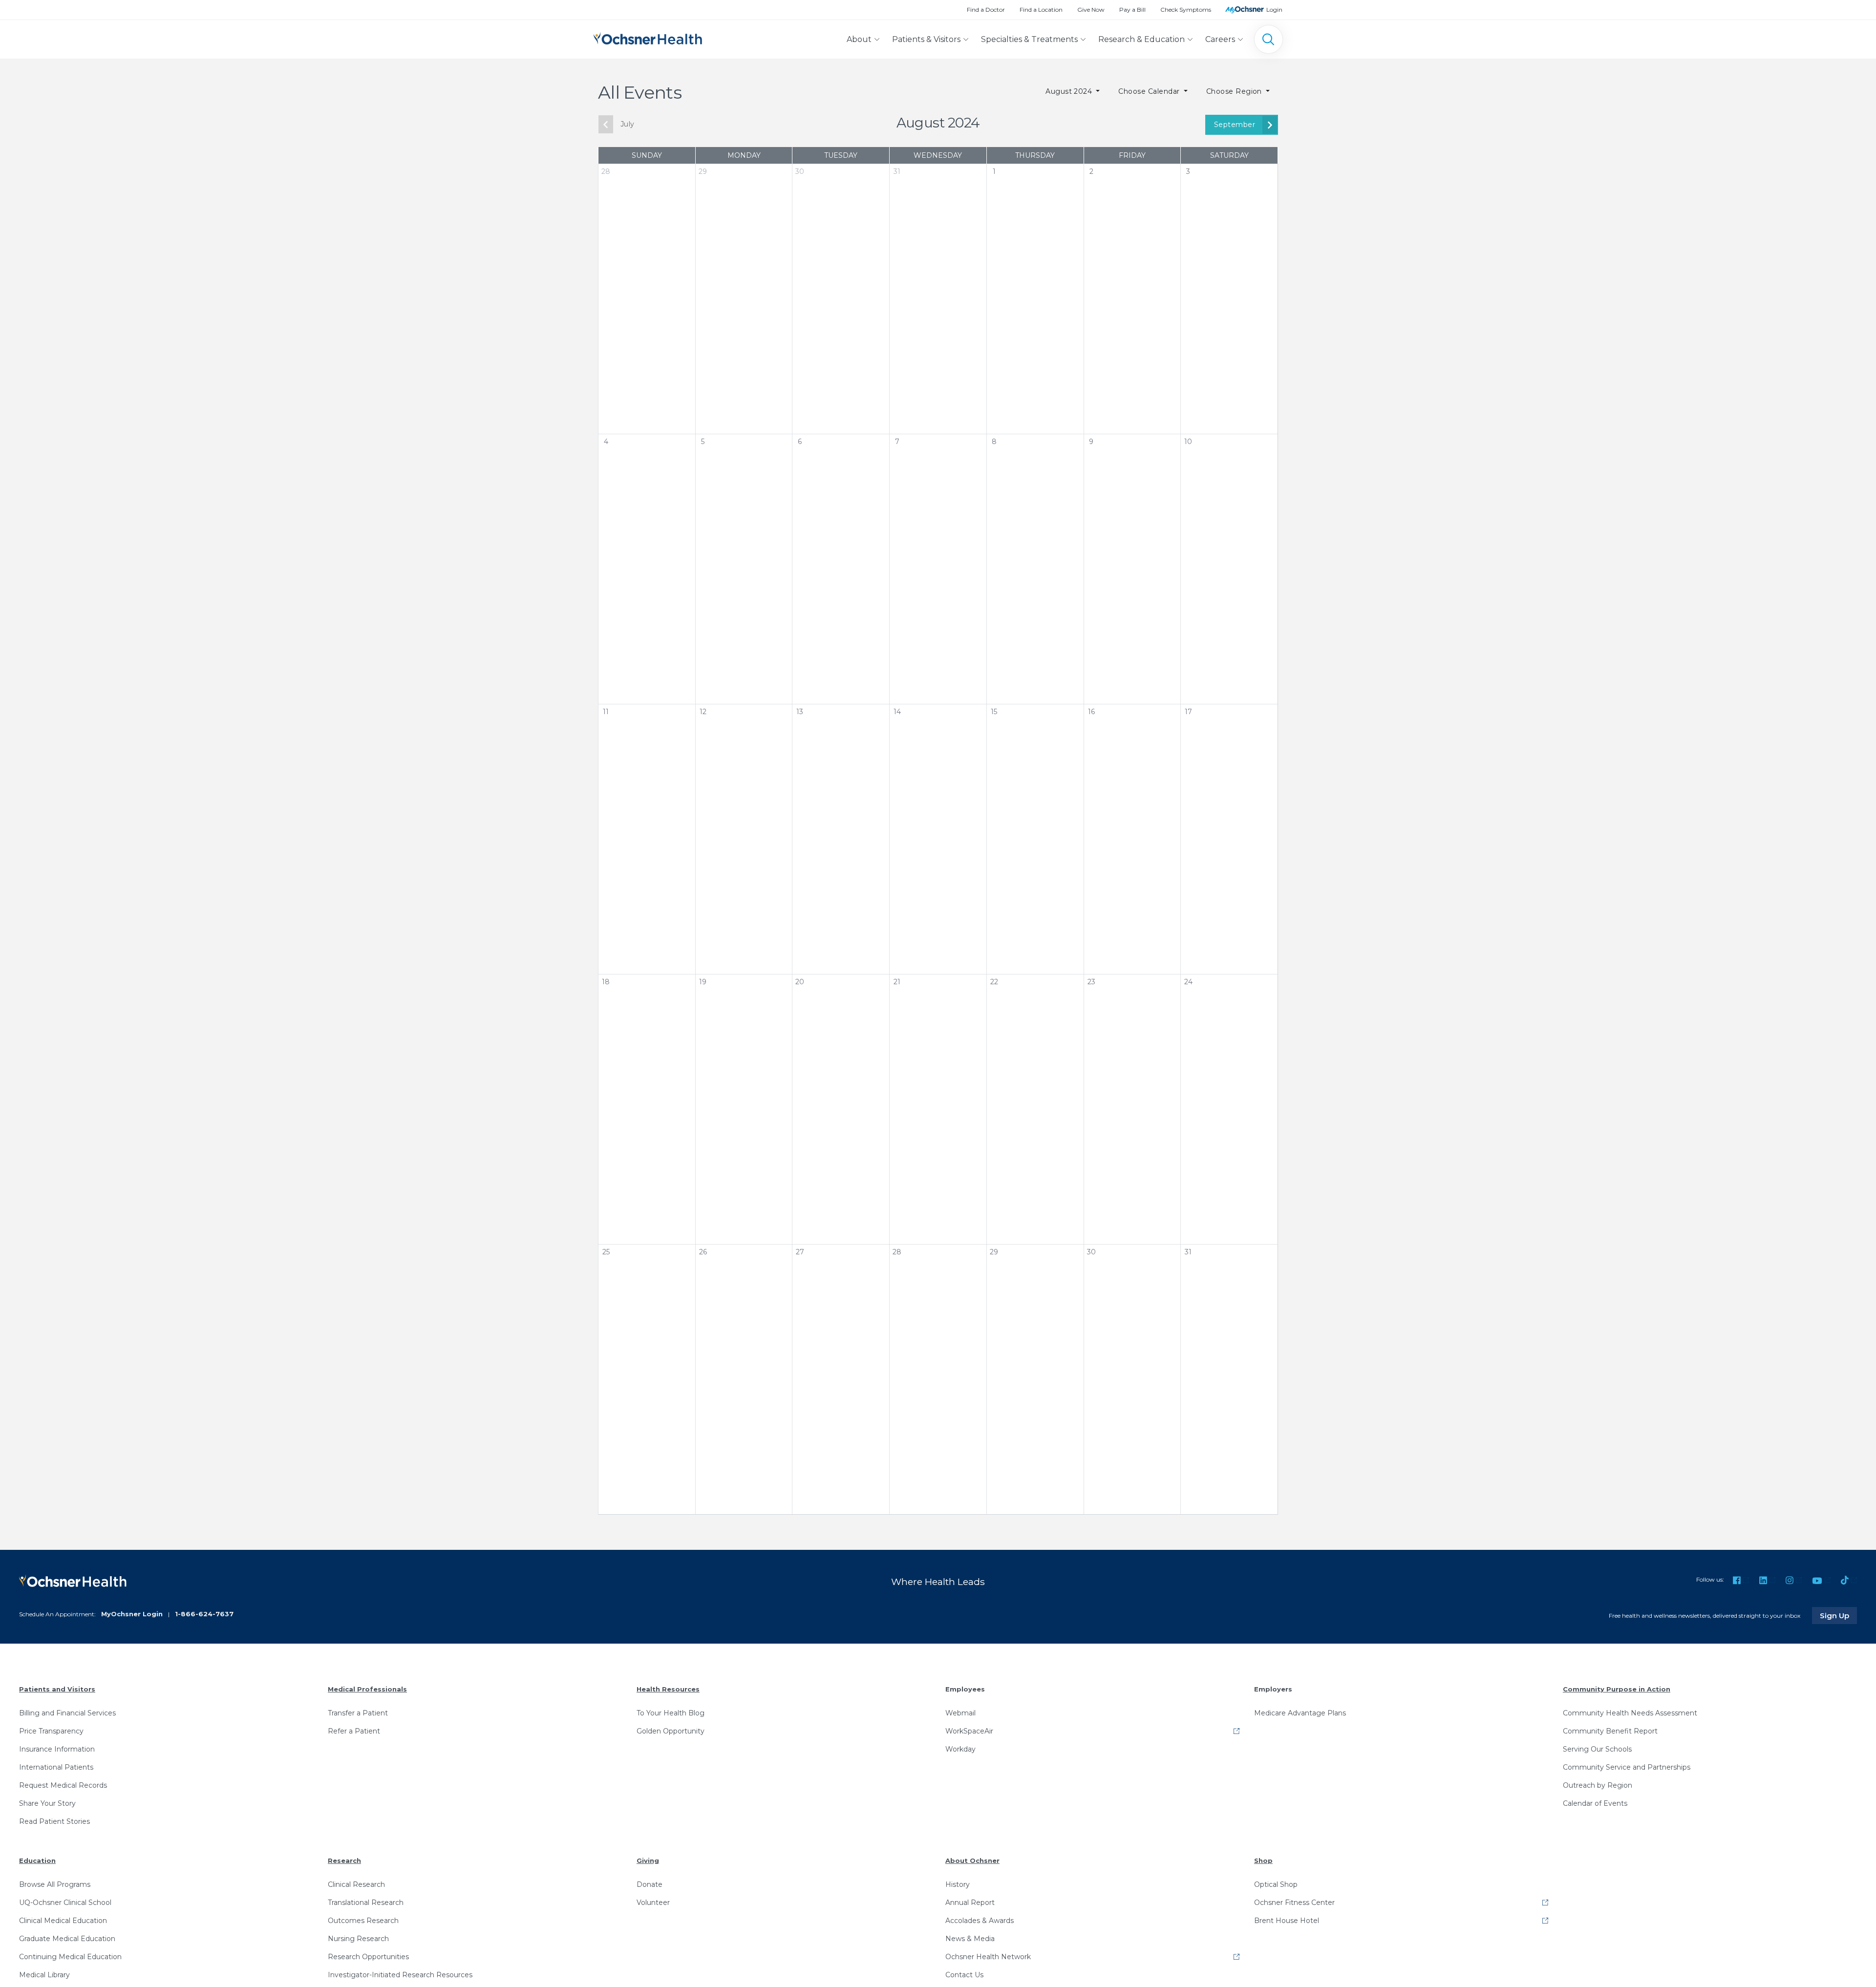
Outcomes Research (363, 1921)
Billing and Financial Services (67, 1713)
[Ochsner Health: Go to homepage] (648, 37)
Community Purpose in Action (1617, 1689)
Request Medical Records (63, 1785)
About (859, 39)
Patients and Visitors (57, 1689)
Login (1274, 10)
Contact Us (964, 1975)
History (958, 1884)
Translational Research (366, 1902)
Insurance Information (57, 1749)
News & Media (970, 1939)
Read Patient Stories (54, 1821)
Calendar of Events (1595, 1803)
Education (37, 1860)
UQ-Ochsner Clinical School (65, 1902)
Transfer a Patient (358, 1713)
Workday (960, 1749)
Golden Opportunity (671, 1731)
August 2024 (1070, 91)
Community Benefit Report (1610, 1731)
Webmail (960, 1713)
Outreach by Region (1598, 1785)
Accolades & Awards (980, 1921)
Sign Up (1838, 1615)
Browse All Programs (55, 1884)
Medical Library (44, 1975)
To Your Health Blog (671, 1713)
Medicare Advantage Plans (1300, 1713)
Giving (648, 1860)
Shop (1263, 1860)
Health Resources (668, 1689)
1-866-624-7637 (204, 1614)
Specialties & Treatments (1029, 39)
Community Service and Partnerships (1627, 1767)
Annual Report (970, 1902)
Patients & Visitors (926, 39)
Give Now (1091, 10)
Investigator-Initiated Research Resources (400, 1975)
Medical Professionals (367, 1689)
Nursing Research (358, 1939)
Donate (650, 1884)
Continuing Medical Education (70, 1957)
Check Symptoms (1186, 10)
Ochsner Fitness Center (1294, 1902)
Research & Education (1141, 39)
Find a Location (1041, 10)
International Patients (56, 1767)
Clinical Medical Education (63, 1921)
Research (344, 1860)
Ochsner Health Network (988, 1957)
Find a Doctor (986, 10)
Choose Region (1235, 91)
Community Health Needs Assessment (1630, 1713)
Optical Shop (1276, 1884)
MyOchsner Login (132, 1614)
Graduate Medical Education (67, 1939)
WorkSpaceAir (969, 1731)
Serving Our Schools (1597, 1749)
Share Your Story (47, 1803)
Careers (1220, 39)
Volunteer (653, 1902)
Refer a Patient (354, 1731)
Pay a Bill (1132, 10)
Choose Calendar (1150, 91)
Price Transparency (51, 1731)
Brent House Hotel (1287, 1921)
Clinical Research (356, 1884)
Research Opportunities (368, 1957)
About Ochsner (972, 1860)
